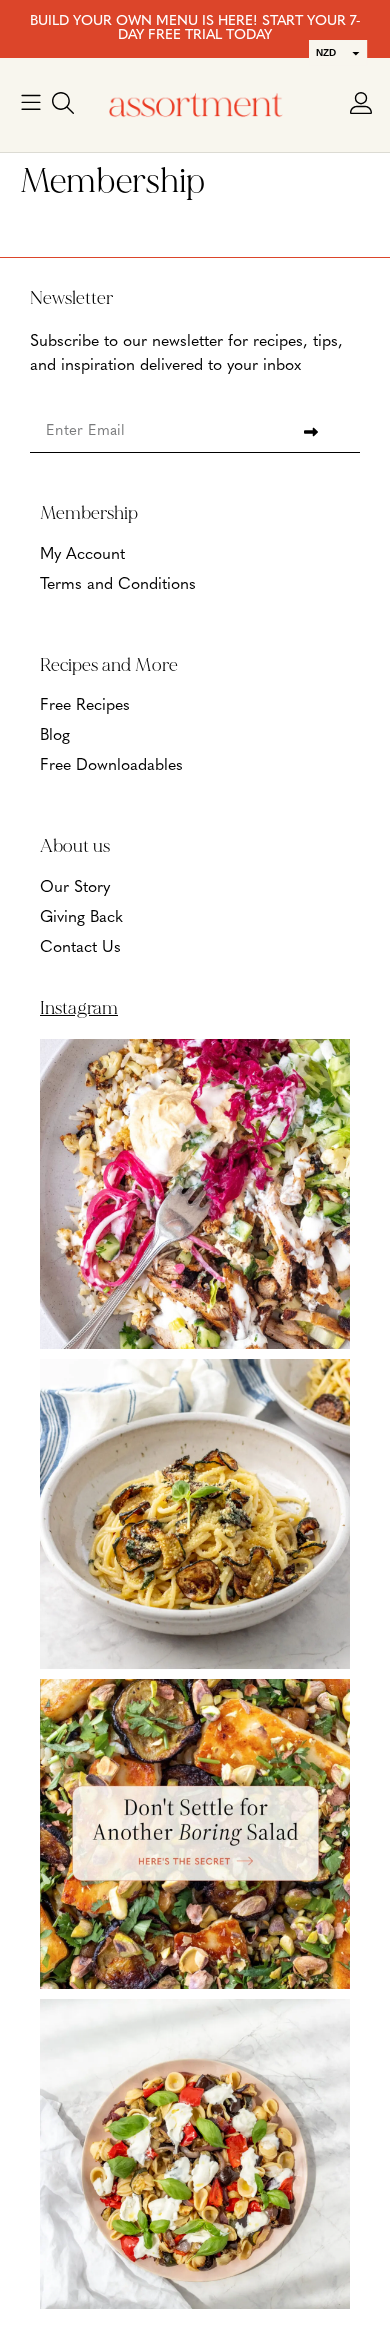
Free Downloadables (111, 766)
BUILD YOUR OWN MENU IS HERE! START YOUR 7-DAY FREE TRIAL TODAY (195, 28)
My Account (82, 555)
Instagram (79, 1008)
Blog (55, 736)
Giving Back (81, 918)
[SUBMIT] (310, 432)
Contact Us (80, 948)
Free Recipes (85, 706)
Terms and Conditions (118, 585)
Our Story (75, 888)
